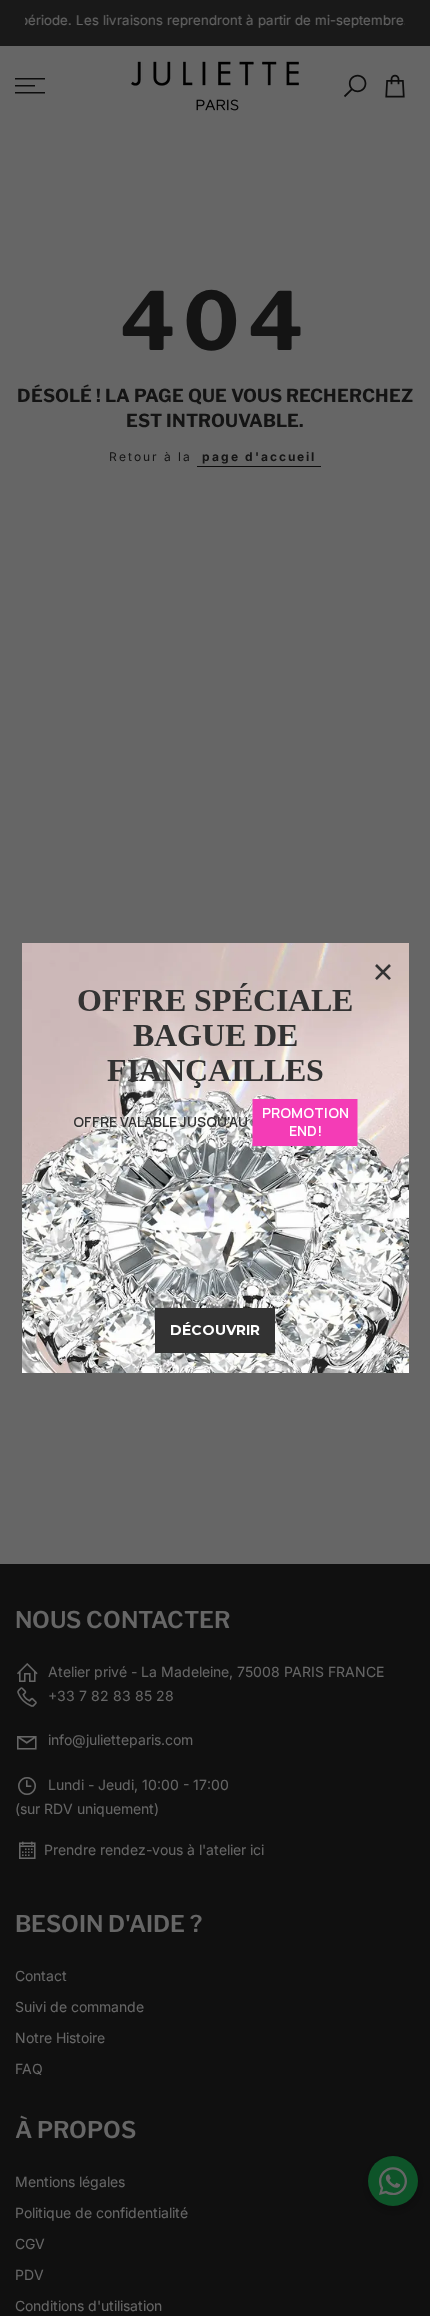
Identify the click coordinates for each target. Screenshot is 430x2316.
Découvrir (215, 1330)
